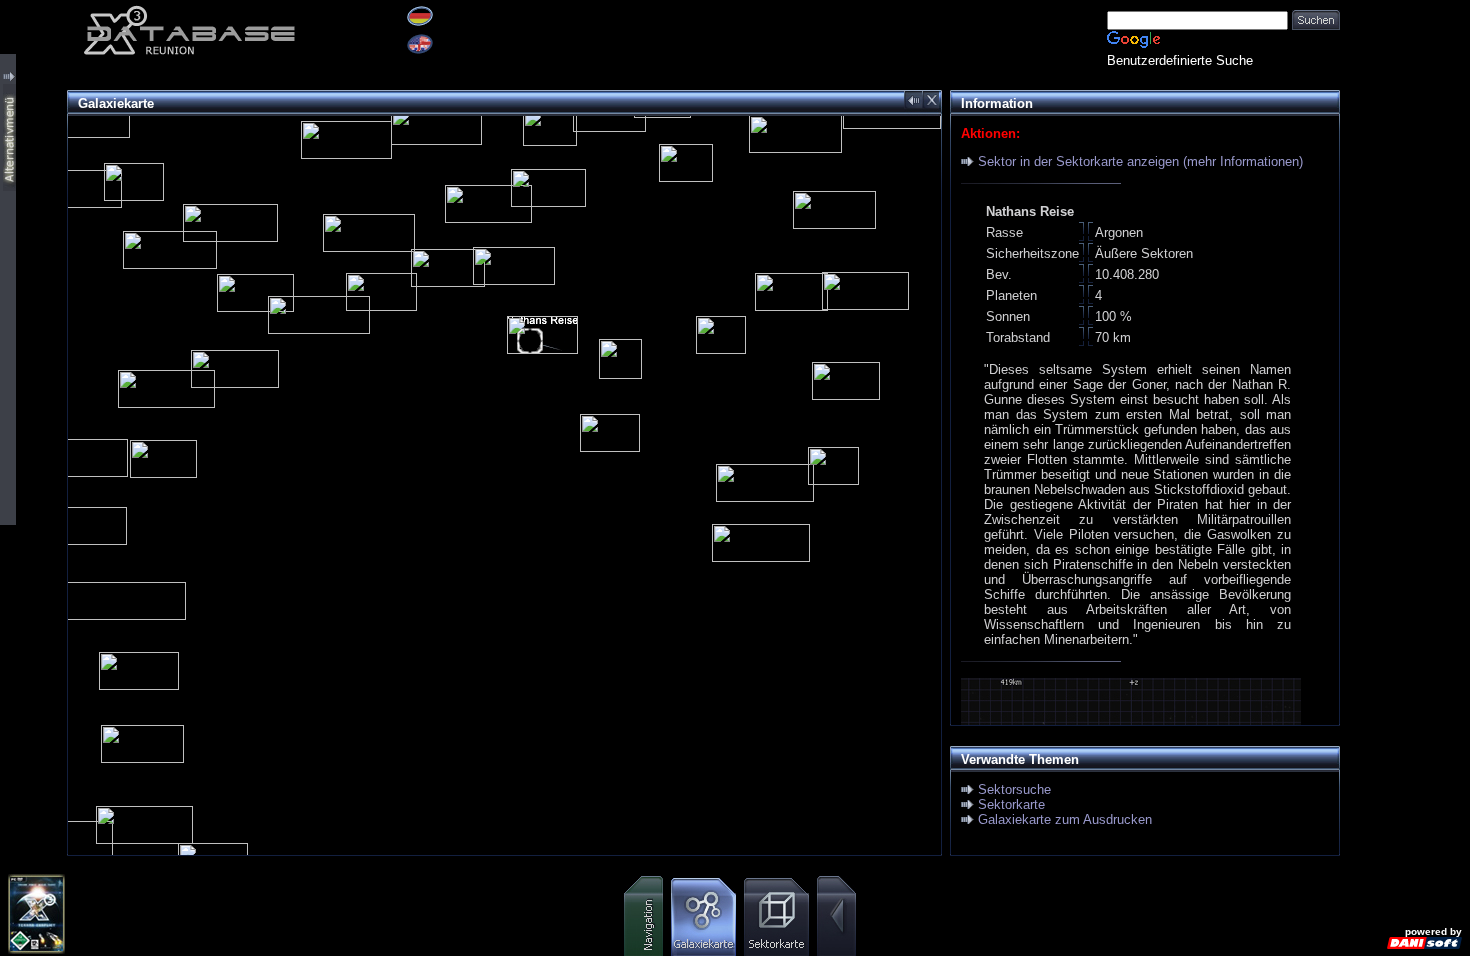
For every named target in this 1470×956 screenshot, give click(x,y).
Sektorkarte (1011, 804)
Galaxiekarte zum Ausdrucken (1065, 819)
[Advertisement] (1405, 300)
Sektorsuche (1014, 789)
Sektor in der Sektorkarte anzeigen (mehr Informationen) (1140, 161)
